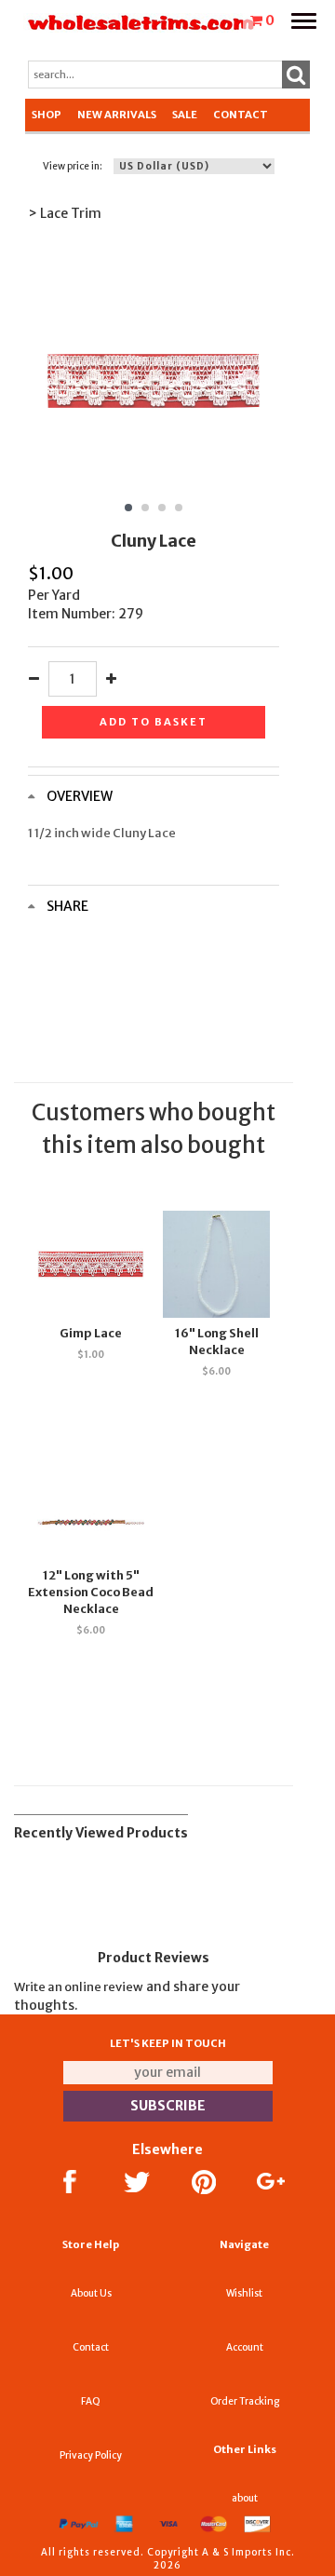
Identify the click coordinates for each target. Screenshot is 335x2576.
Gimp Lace (91, 1333)
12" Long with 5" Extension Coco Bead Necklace (91, 1592)
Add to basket (154, 722)
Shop (47, 115)
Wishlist (244, 2293)
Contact (241, 115)
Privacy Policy (91, 2455)
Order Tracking (245, 2401)
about (245, 2498)
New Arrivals (117, 115)
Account (245, 2347)
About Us (91, 2293)
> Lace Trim (65, 213)
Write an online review (79, 1987)
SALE (185, 115)
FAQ (91, 2401)
